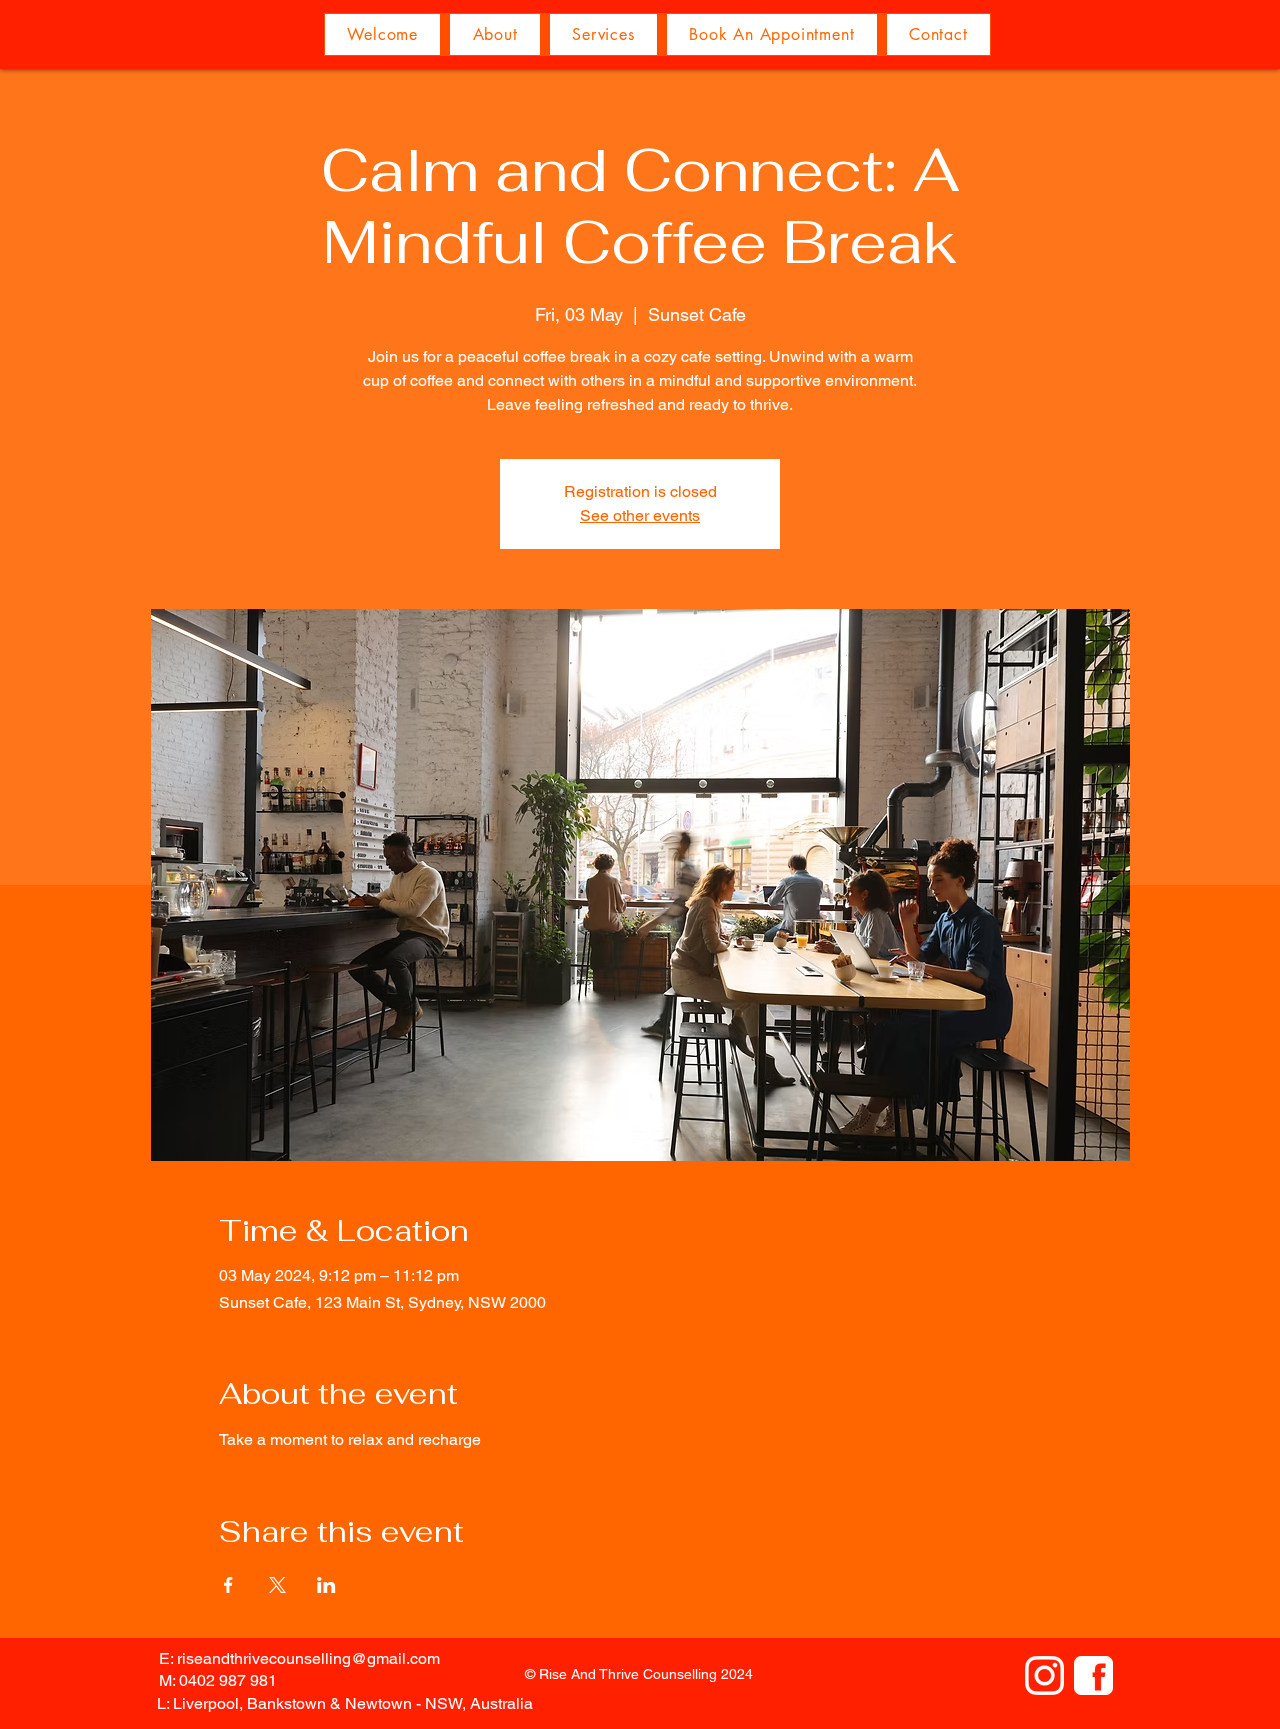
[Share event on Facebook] (228, 1585)
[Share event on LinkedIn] (326, 1585)
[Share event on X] (277, 1585)
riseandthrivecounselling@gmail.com (308, 1658)
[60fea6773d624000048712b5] (1093, 1675)
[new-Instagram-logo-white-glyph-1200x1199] (1044, 1675)
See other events (640, 515)
